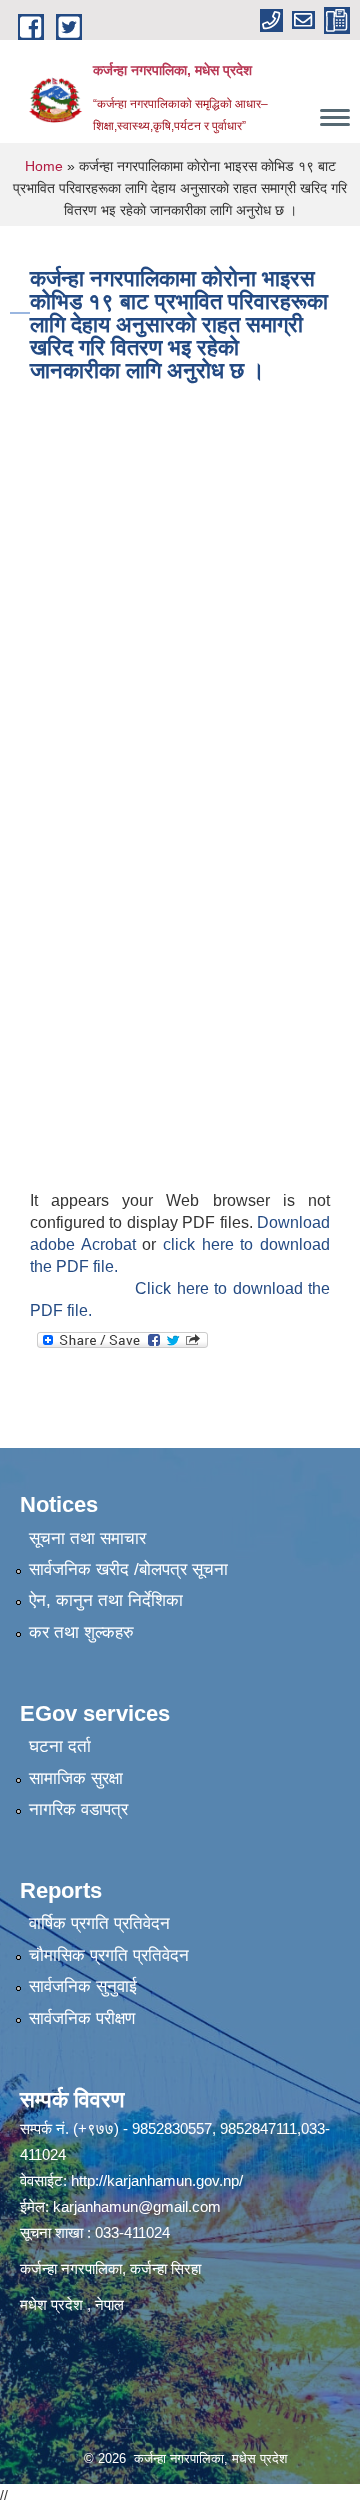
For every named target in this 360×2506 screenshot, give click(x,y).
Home (44, 166)
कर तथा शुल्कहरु (81, 1632)
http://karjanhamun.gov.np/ (157, 2180)
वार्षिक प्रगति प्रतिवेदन (99, 1923)
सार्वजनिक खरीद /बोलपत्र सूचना (128, 1569)
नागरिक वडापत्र (78, 1809)
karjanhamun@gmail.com (137, 2206)
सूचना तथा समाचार (87, 1538)
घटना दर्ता (60, 1746)
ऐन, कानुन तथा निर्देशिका (106, 1600)
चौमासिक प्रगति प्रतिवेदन (109, 1955)
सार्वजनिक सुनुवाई (83, 1986)
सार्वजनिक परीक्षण (82, 2018)
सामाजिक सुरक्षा (76, 1778)
